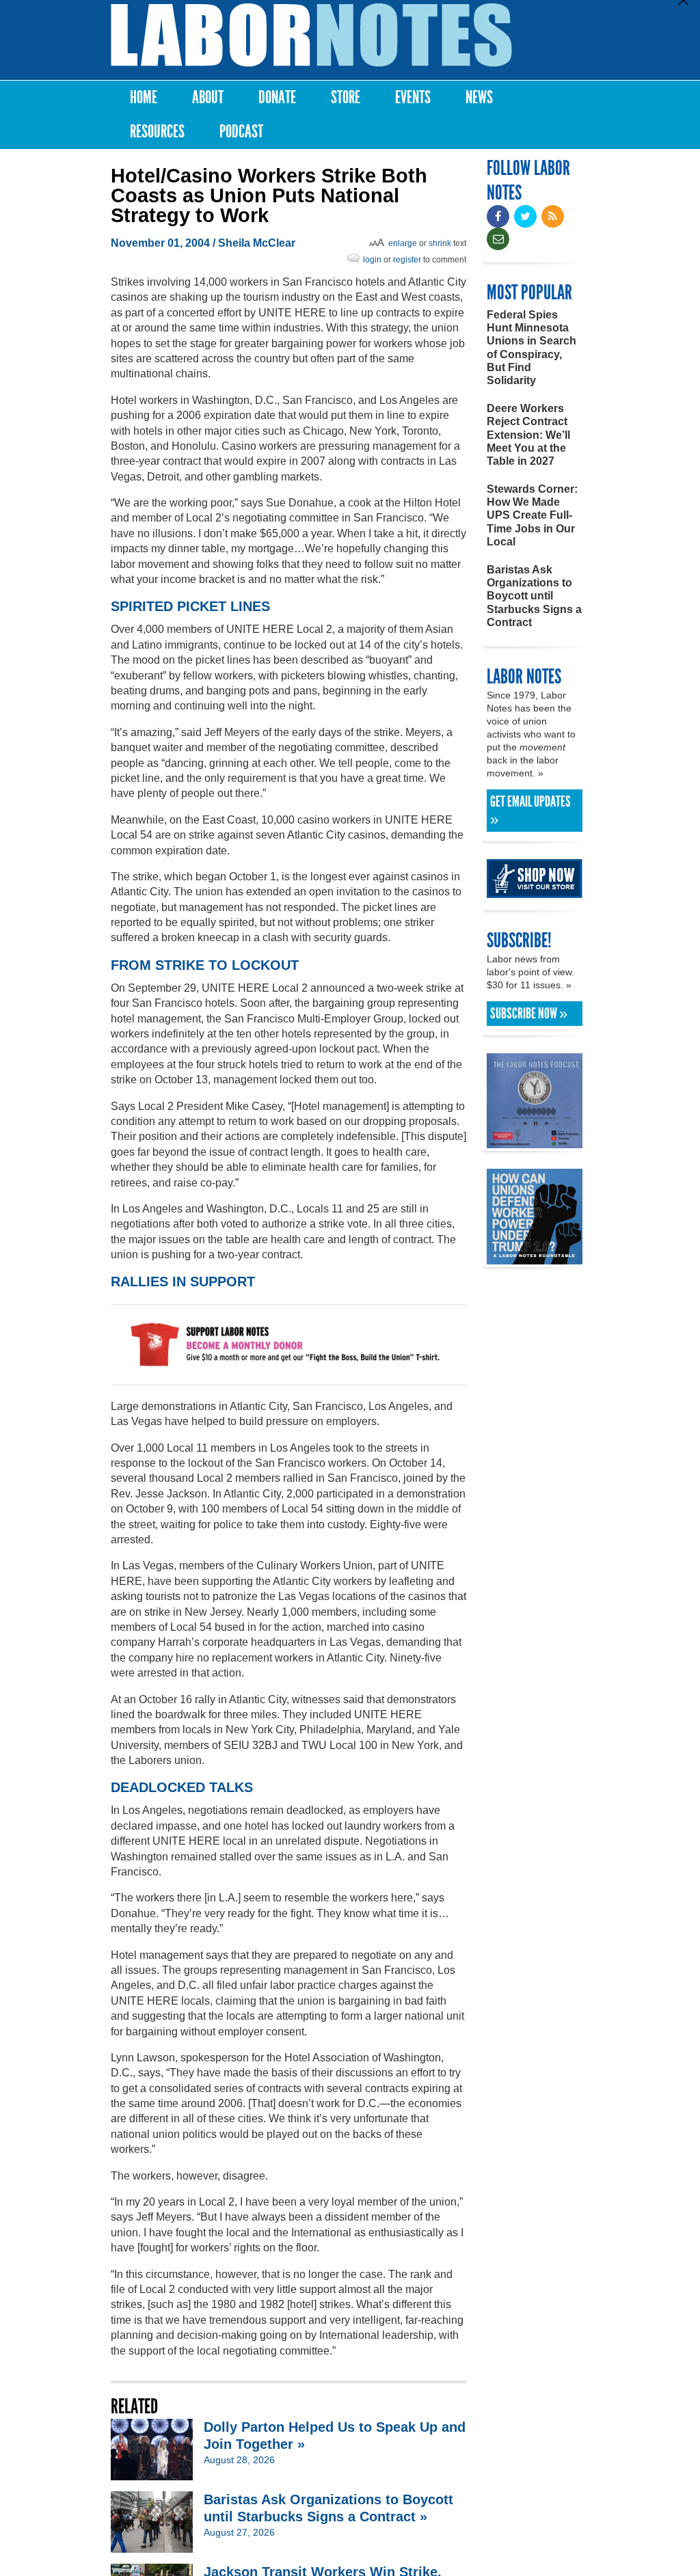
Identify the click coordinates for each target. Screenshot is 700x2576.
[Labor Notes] (311, 35)
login (372, 260)
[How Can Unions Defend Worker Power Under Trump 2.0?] (535, 1258)
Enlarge (403, 243)
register (407, 260)
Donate (277, 97)
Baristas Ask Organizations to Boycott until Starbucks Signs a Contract (534, 596)
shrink (440, 243)
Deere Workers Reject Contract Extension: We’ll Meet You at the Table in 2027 (528, 435)
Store (346, 97)
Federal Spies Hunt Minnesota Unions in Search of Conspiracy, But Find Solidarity (531, 348)
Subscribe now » (529, 1014)
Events (413, 97)
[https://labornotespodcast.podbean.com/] (535, 1142)
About (208, 97)
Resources (157, 132)
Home (144, 97)
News (479, 97)
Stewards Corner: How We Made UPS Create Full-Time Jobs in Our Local (532, 515)
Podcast (241, 132)
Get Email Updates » (530, 811)
